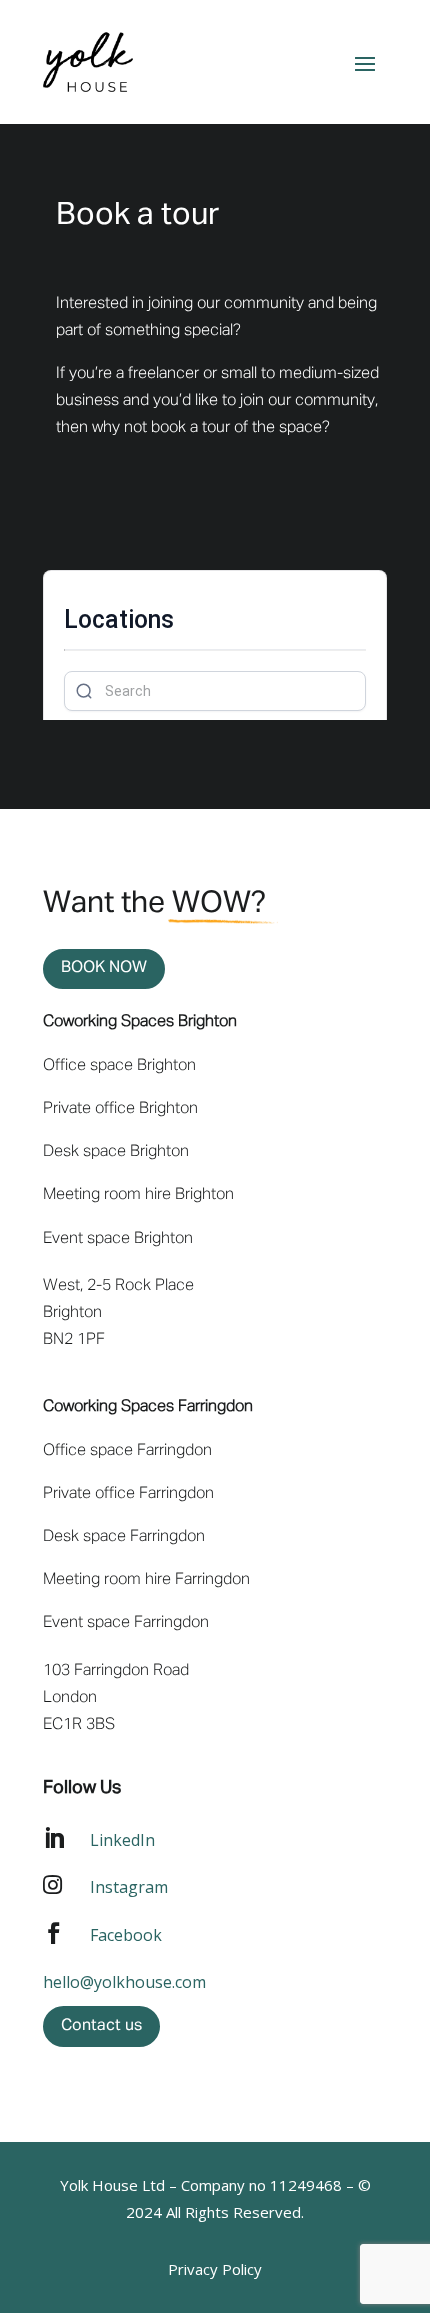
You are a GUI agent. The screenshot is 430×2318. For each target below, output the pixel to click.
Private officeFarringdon (128, 1494)
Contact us (101, 2026)
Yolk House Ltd (112, 2185)
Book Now (104, 968)
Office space (119, 1066)
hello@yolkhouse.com (124, 1982)
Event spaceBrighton (118, 1239)
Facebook (126, 1935)
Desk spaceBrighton (116, 1152)
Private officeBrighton (120, 1109)
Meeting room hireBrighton (138, 1195)
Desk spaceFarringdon (124, 1537)
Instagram (129, 1887)
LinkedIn (122, 1840)
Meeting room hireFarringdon (146, 1580)
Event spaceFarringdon (126, 1623)
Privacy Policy (215, 2269)
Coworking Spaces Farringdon (148, 1407)
